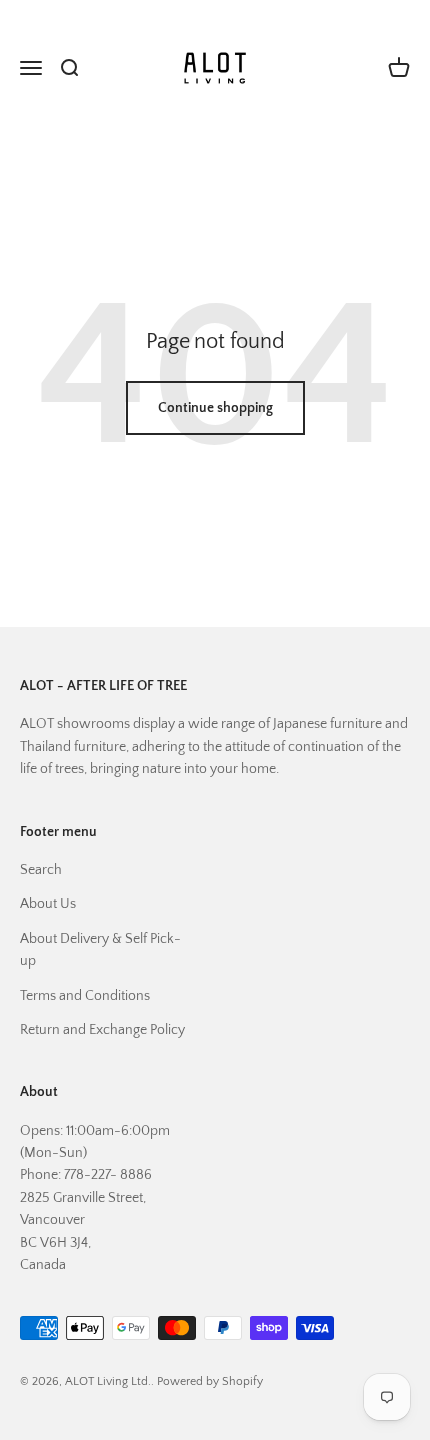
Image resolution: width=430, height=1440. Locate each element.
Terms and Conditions (85, 996)
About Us (48, 904)
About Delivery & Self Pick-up (100, 950)
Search (41, 870)
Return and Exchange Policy (102, 1030)
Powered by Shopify (210, 1381)
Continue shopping (215, 408)
